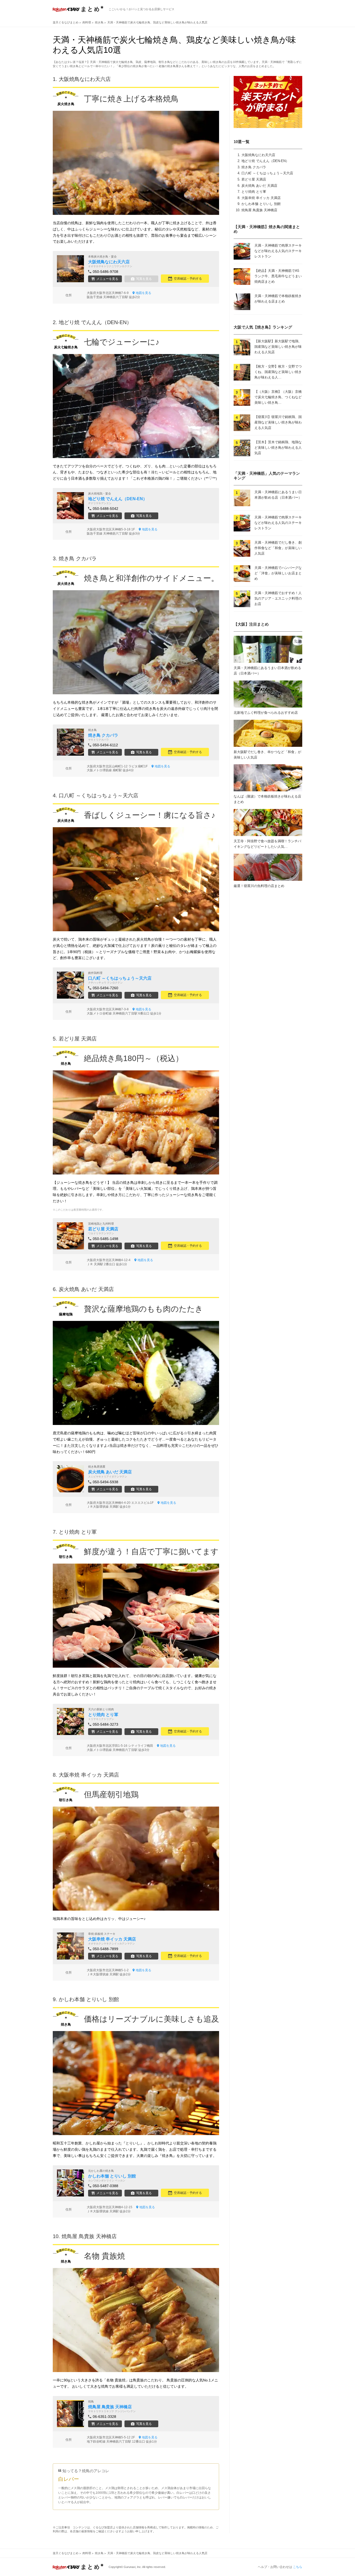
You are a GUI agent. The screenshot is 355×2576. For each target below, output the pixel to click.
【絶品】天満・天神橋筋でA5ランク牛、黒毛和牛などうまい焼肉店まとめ (278, 276)
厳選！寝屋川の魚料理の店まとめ (259, 886)
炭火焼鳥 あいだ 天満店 (259, 186)
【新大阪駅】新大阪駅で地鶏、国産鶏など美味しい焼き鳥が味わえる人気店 (278, 347)
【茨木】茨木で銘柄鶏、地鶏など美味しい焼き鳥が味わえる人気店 (278, 448)
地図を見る (143, 293)
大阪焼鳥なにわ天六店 (258, 155)
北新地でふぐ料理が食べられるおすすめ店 (266, 713)
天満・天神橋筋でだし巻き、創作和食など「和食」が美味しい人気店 (278, 548)
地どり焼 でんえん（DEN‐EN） (265, 161)
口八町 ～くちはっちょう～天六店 (267, 173)
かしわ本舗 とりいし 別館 (261, 204)
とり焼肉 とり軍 (254, 192)
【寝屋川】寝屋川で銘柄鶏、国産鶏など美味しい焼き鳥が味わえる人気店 (278, 422)
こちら (298, 2567)
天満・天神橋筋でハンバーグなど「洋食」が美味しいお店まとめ (278, 573)
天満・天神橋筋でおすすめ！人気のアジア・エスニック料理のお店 (278, 598)
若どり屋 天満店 (254, 179)
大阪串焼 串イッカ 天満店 (261, 198)
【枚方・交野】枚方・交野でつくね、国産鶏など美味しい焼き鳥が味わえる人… (278, 372)
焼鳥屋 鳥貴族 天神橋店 (259, 210)
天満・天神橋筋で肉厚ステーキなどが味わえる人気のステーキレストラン (278, 251)
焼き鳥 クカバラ (254, 167)
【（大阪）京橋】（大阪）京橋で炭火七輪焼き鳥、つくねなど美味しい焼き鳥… (278, 397)
